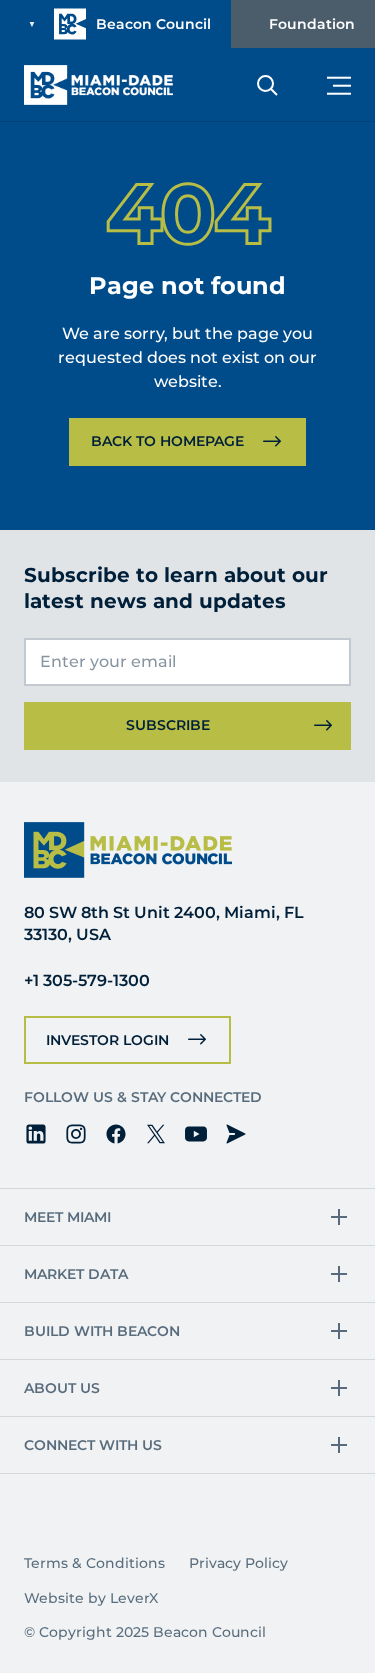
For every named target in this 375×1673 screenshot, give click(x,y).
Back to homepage (167, 441)
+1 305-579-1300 (87, 980)
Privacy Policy (238, 1563)
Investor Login (107, 1040)
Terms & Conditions (94, 1563)
